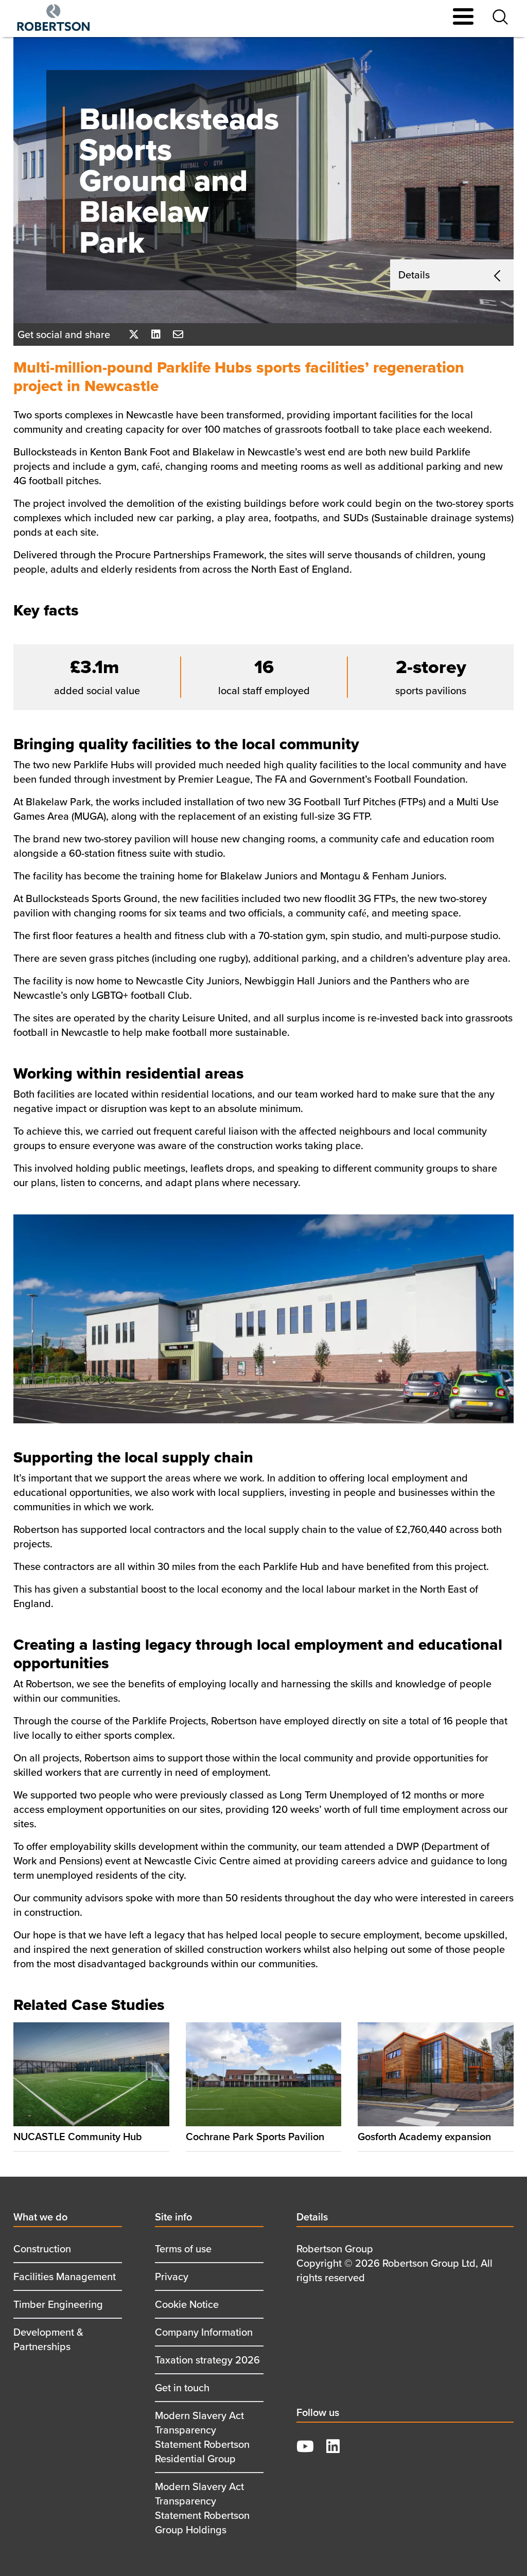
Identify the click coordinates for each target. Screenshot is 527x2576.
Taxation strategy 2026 (207, 2360)
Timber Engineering (58, 2304)
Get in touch (182, 2387)
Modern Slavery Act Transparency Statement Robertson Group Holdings (202, 2508)
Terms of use (183, 2248)
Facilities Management (65, 2276)
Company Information (204, 2332)
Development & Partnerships (48, 2339)
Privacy (172, 2276)
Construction (42, 2248)
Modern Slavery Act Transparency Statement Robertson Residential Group (202, 2437)
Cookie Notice (187, 2304)
